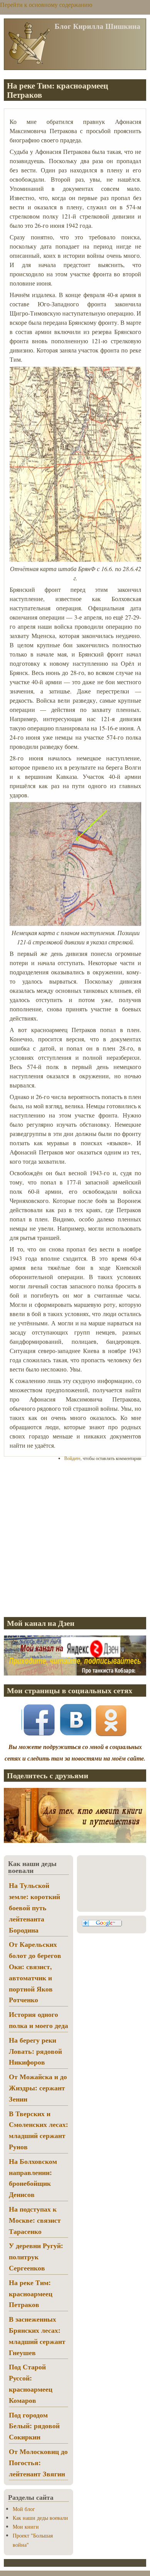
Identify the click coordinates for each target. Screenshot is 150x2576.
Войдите (72, 1458)
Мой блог (24, 2509)
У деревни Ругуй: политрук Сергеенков (36, 2257)
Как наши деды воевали (40, 2518)
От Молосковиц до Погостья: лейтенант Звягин (38, 2462)
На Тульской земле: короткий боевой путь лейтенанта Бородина (34, 1907)
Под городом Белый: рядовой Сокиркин (34, 2426)
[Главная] (29, 63)
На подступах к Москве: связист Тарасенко (35, 2220)
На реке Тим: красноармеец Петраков (31, 2294)
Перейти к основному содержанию (46, 4)
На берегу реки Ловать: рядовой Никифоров (35, 2051)
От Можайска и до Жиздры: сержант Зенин (38, 2088)
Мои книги (26, 2527)
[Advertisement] (75, 1539)
